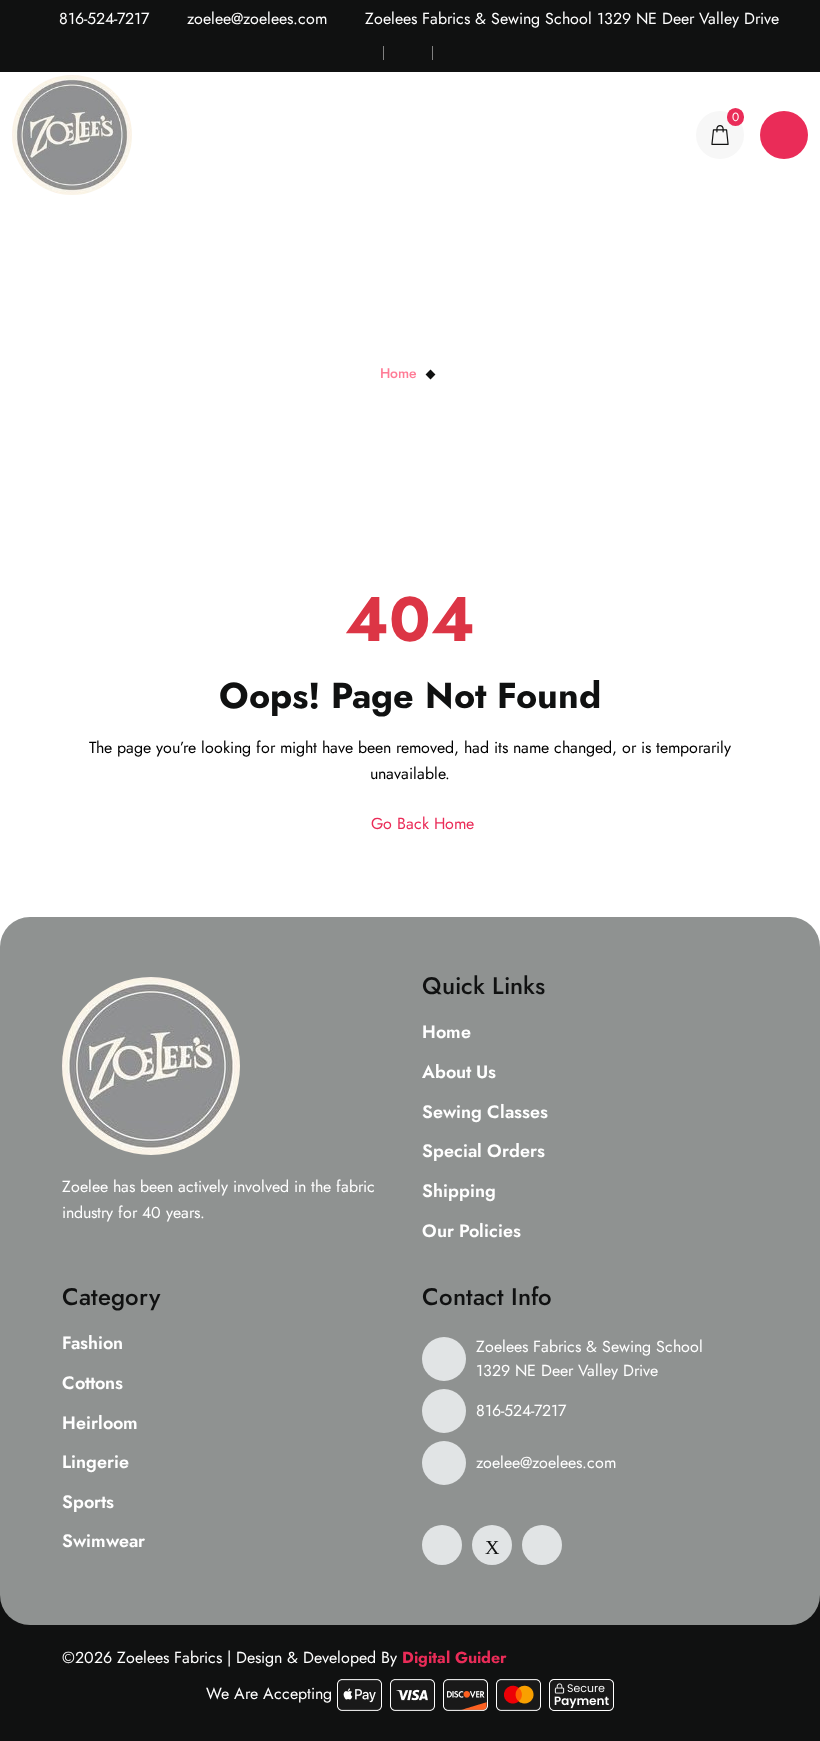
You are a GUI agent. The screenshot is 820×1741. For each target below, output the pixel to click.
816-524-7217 (101, 18)
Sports (88, 1503)
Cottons (92, 1384)
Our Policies (471, 1232)
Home (398, 373)
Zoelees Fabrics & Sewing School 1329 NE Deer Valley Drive (589, 1358)
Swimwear (103, 1542)
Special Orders (483, 1152)
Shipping (459, 1192)
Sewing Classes (485, 1113)
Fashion (92, 1344)
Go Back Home (420, 823)
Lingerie (95, 1463)
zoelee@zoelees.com (254, 18)
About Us (459, 1073)
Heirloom (100, 1424)
